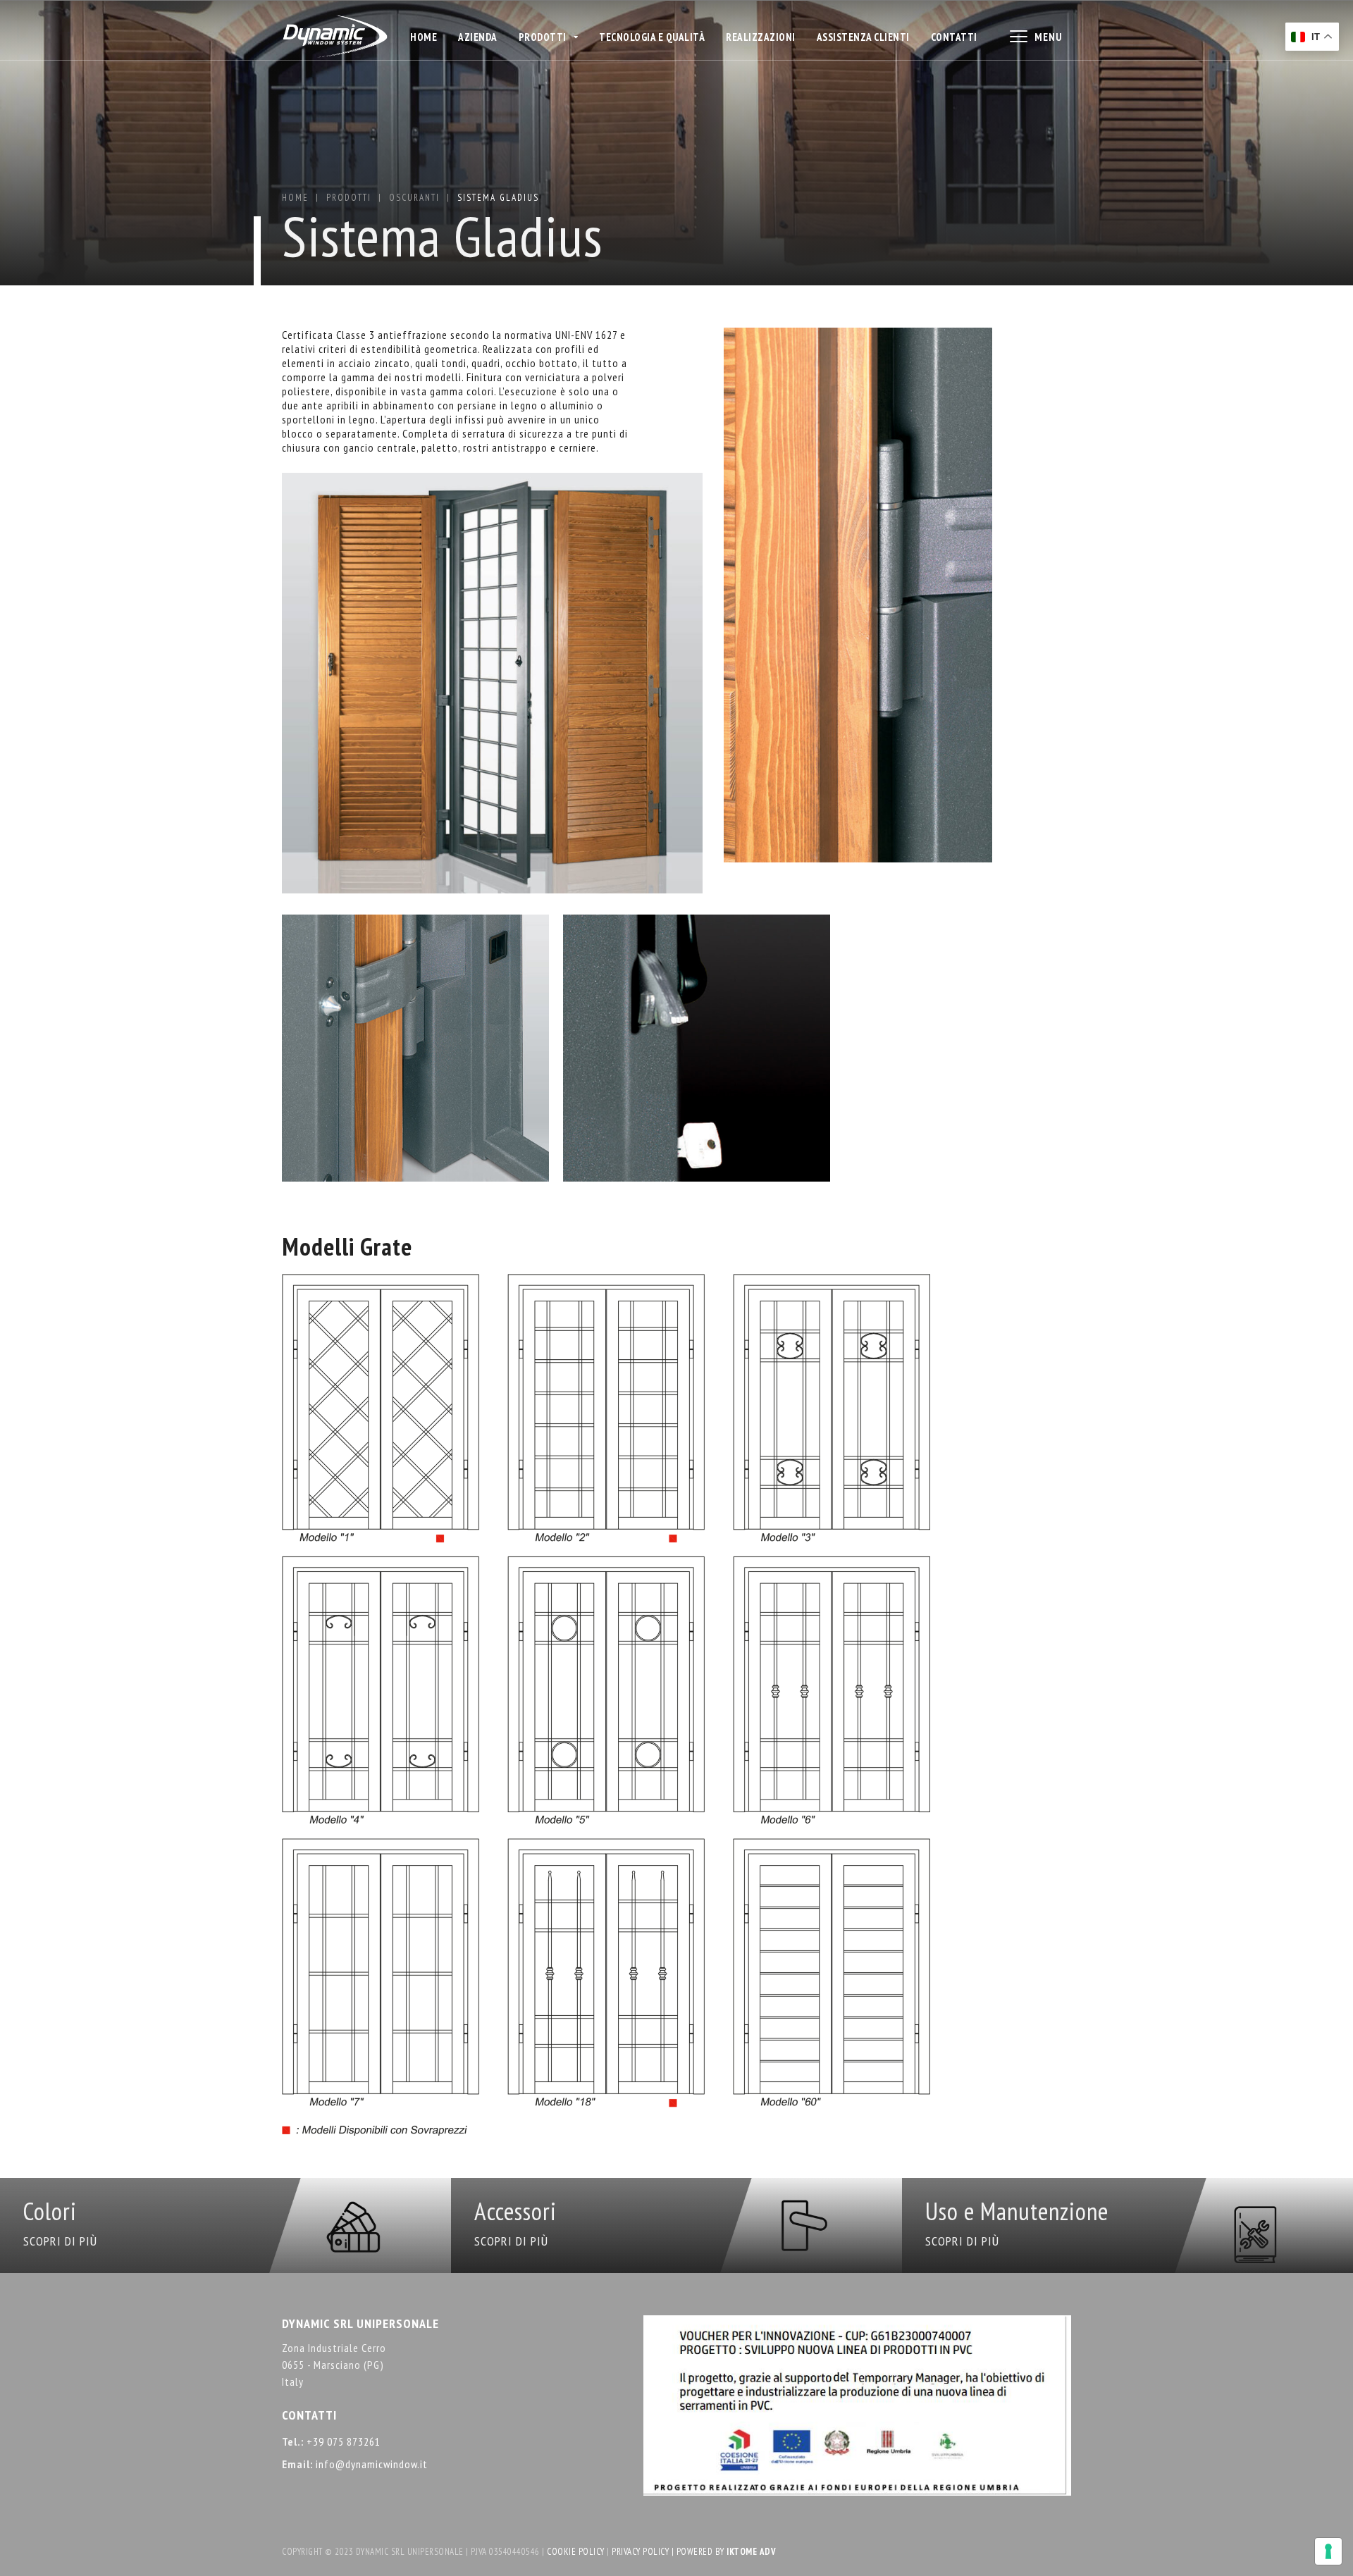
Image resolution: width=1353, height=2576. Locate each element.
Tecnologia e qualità (652, 37)
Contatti (954, 37)
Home (424, 37)
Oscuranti (414, 198)
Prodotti (349, 198)
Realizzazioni (761, 37)
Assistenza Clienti (863, 37)
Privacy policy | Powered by (669, 2552)
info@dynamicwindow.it (372, 2464)
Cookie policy (576, 2552)
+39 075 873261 (344, 2441)
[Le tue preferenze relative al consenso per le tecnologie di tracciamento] (1328, 2551)
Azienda (478, 37)
